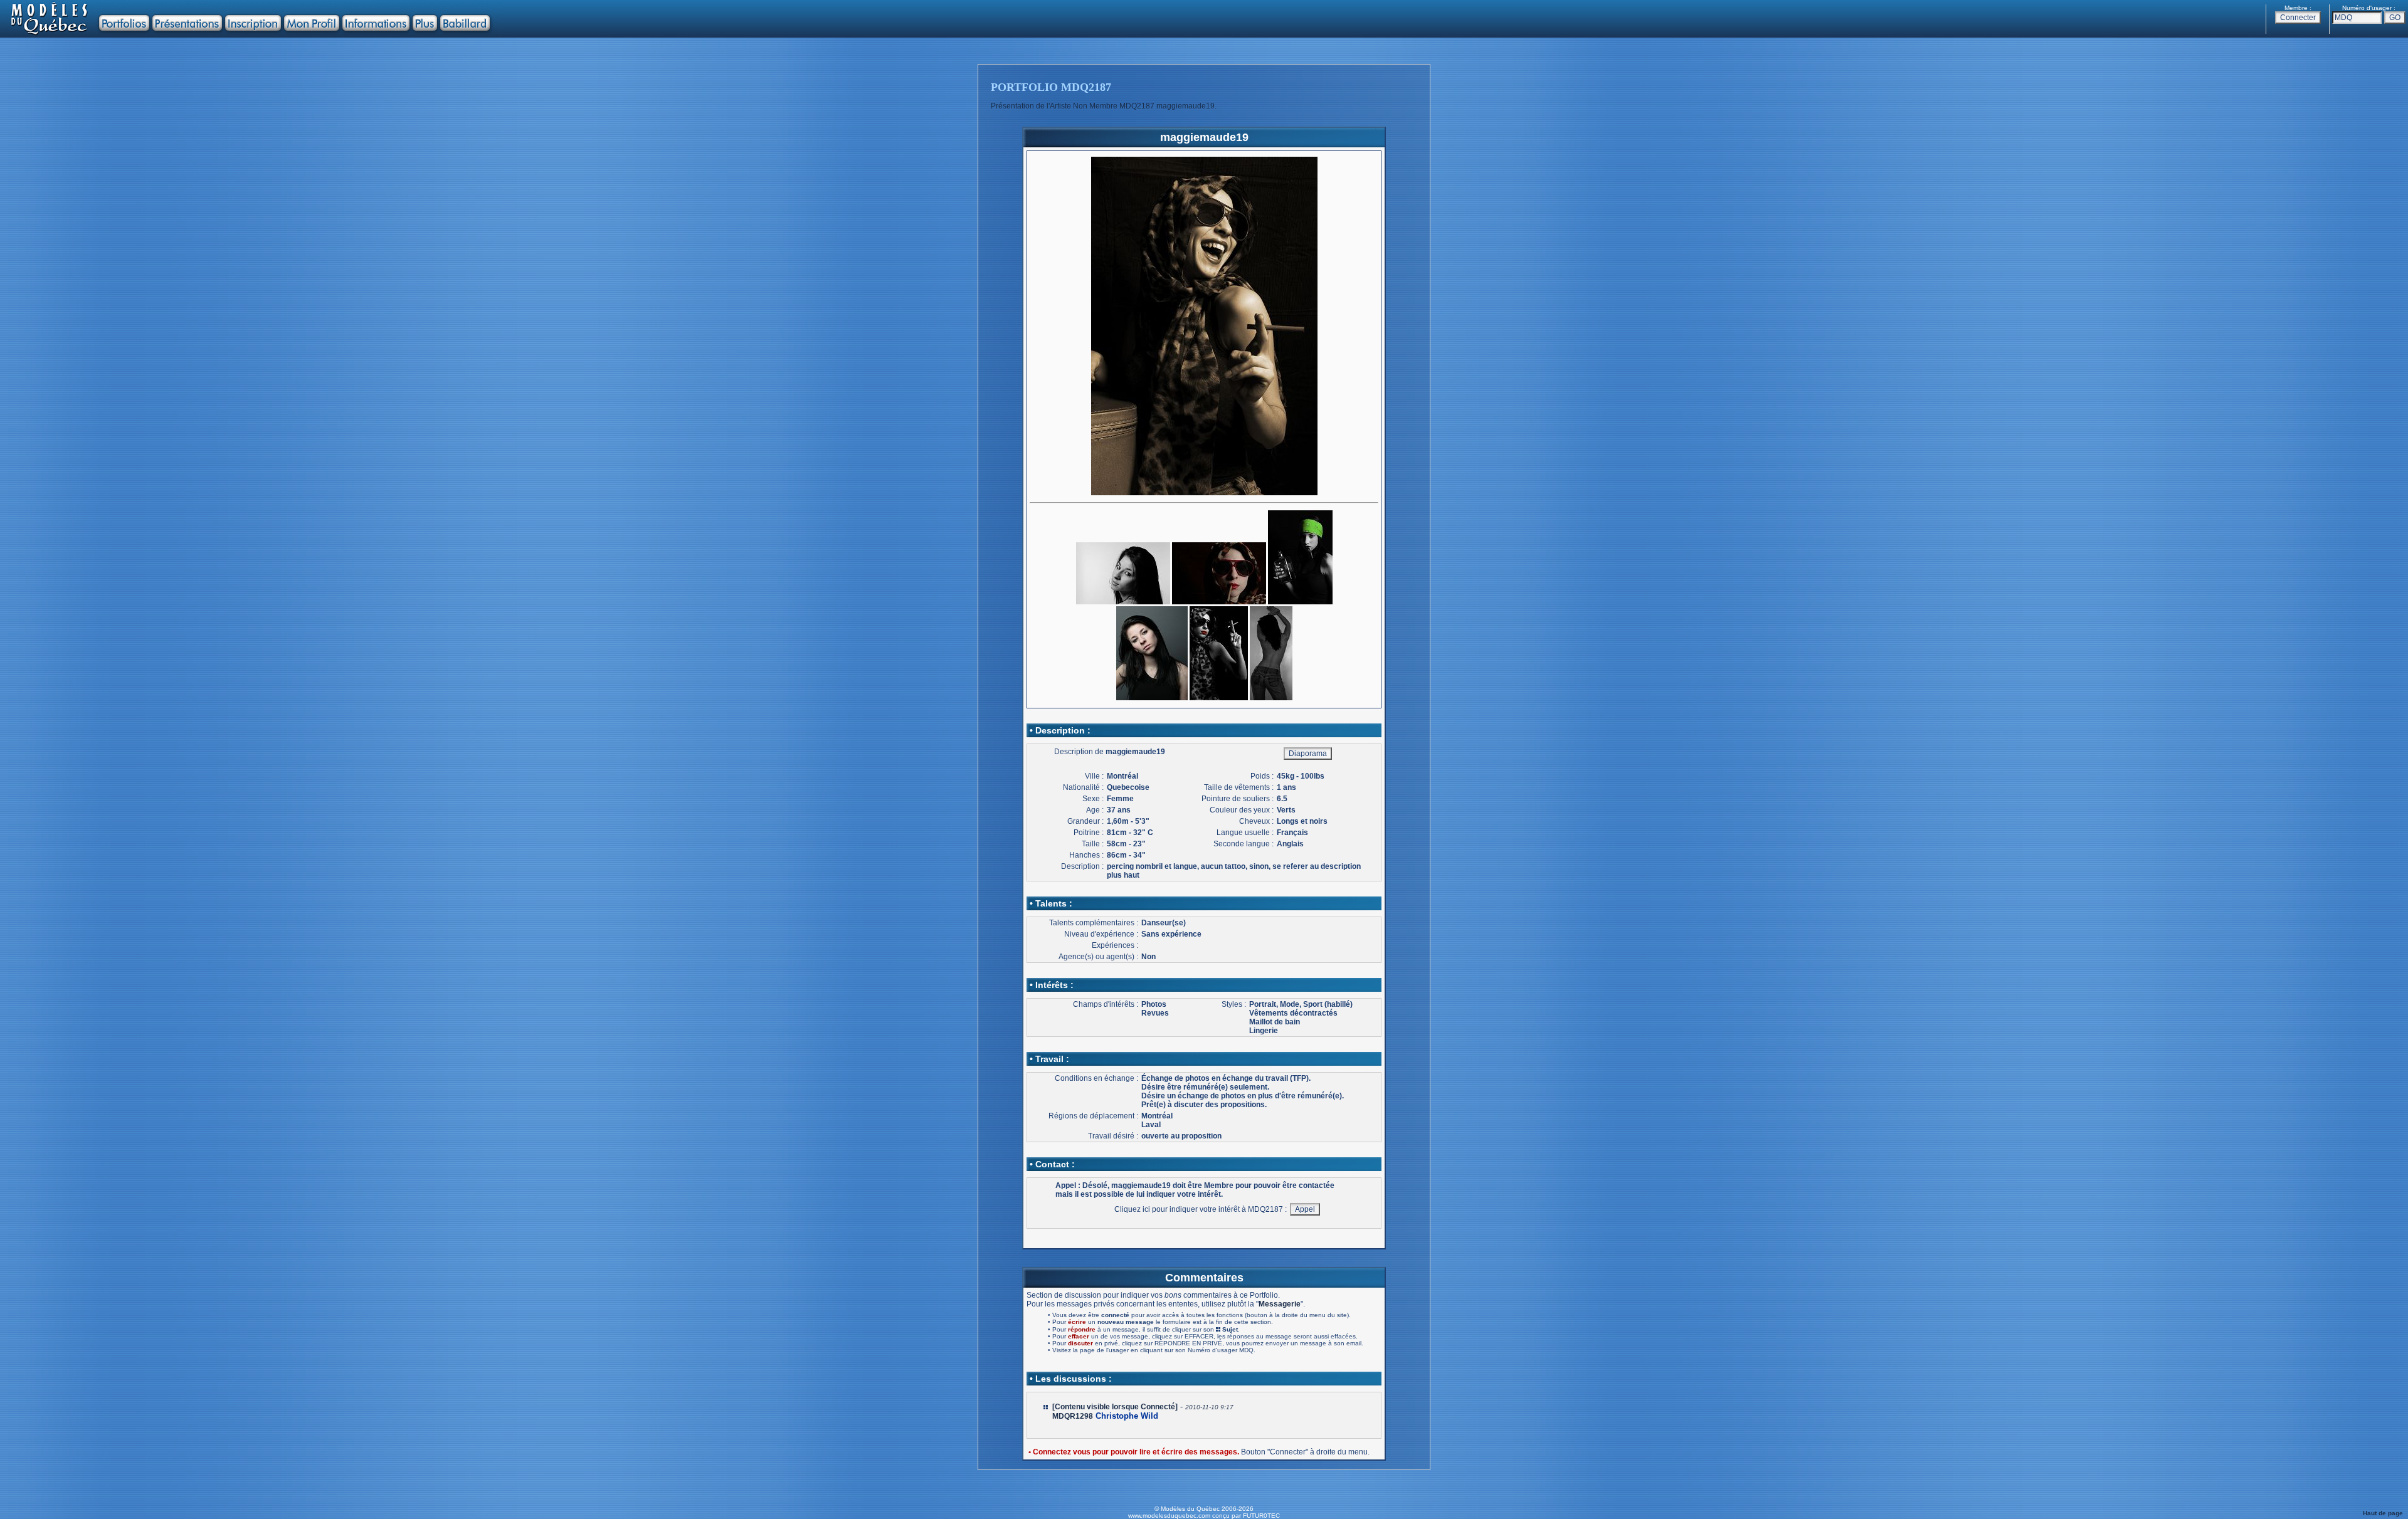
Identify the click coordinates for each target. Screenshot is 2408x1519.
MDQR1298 (1073, 1416)
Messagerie (1280, 1304)
